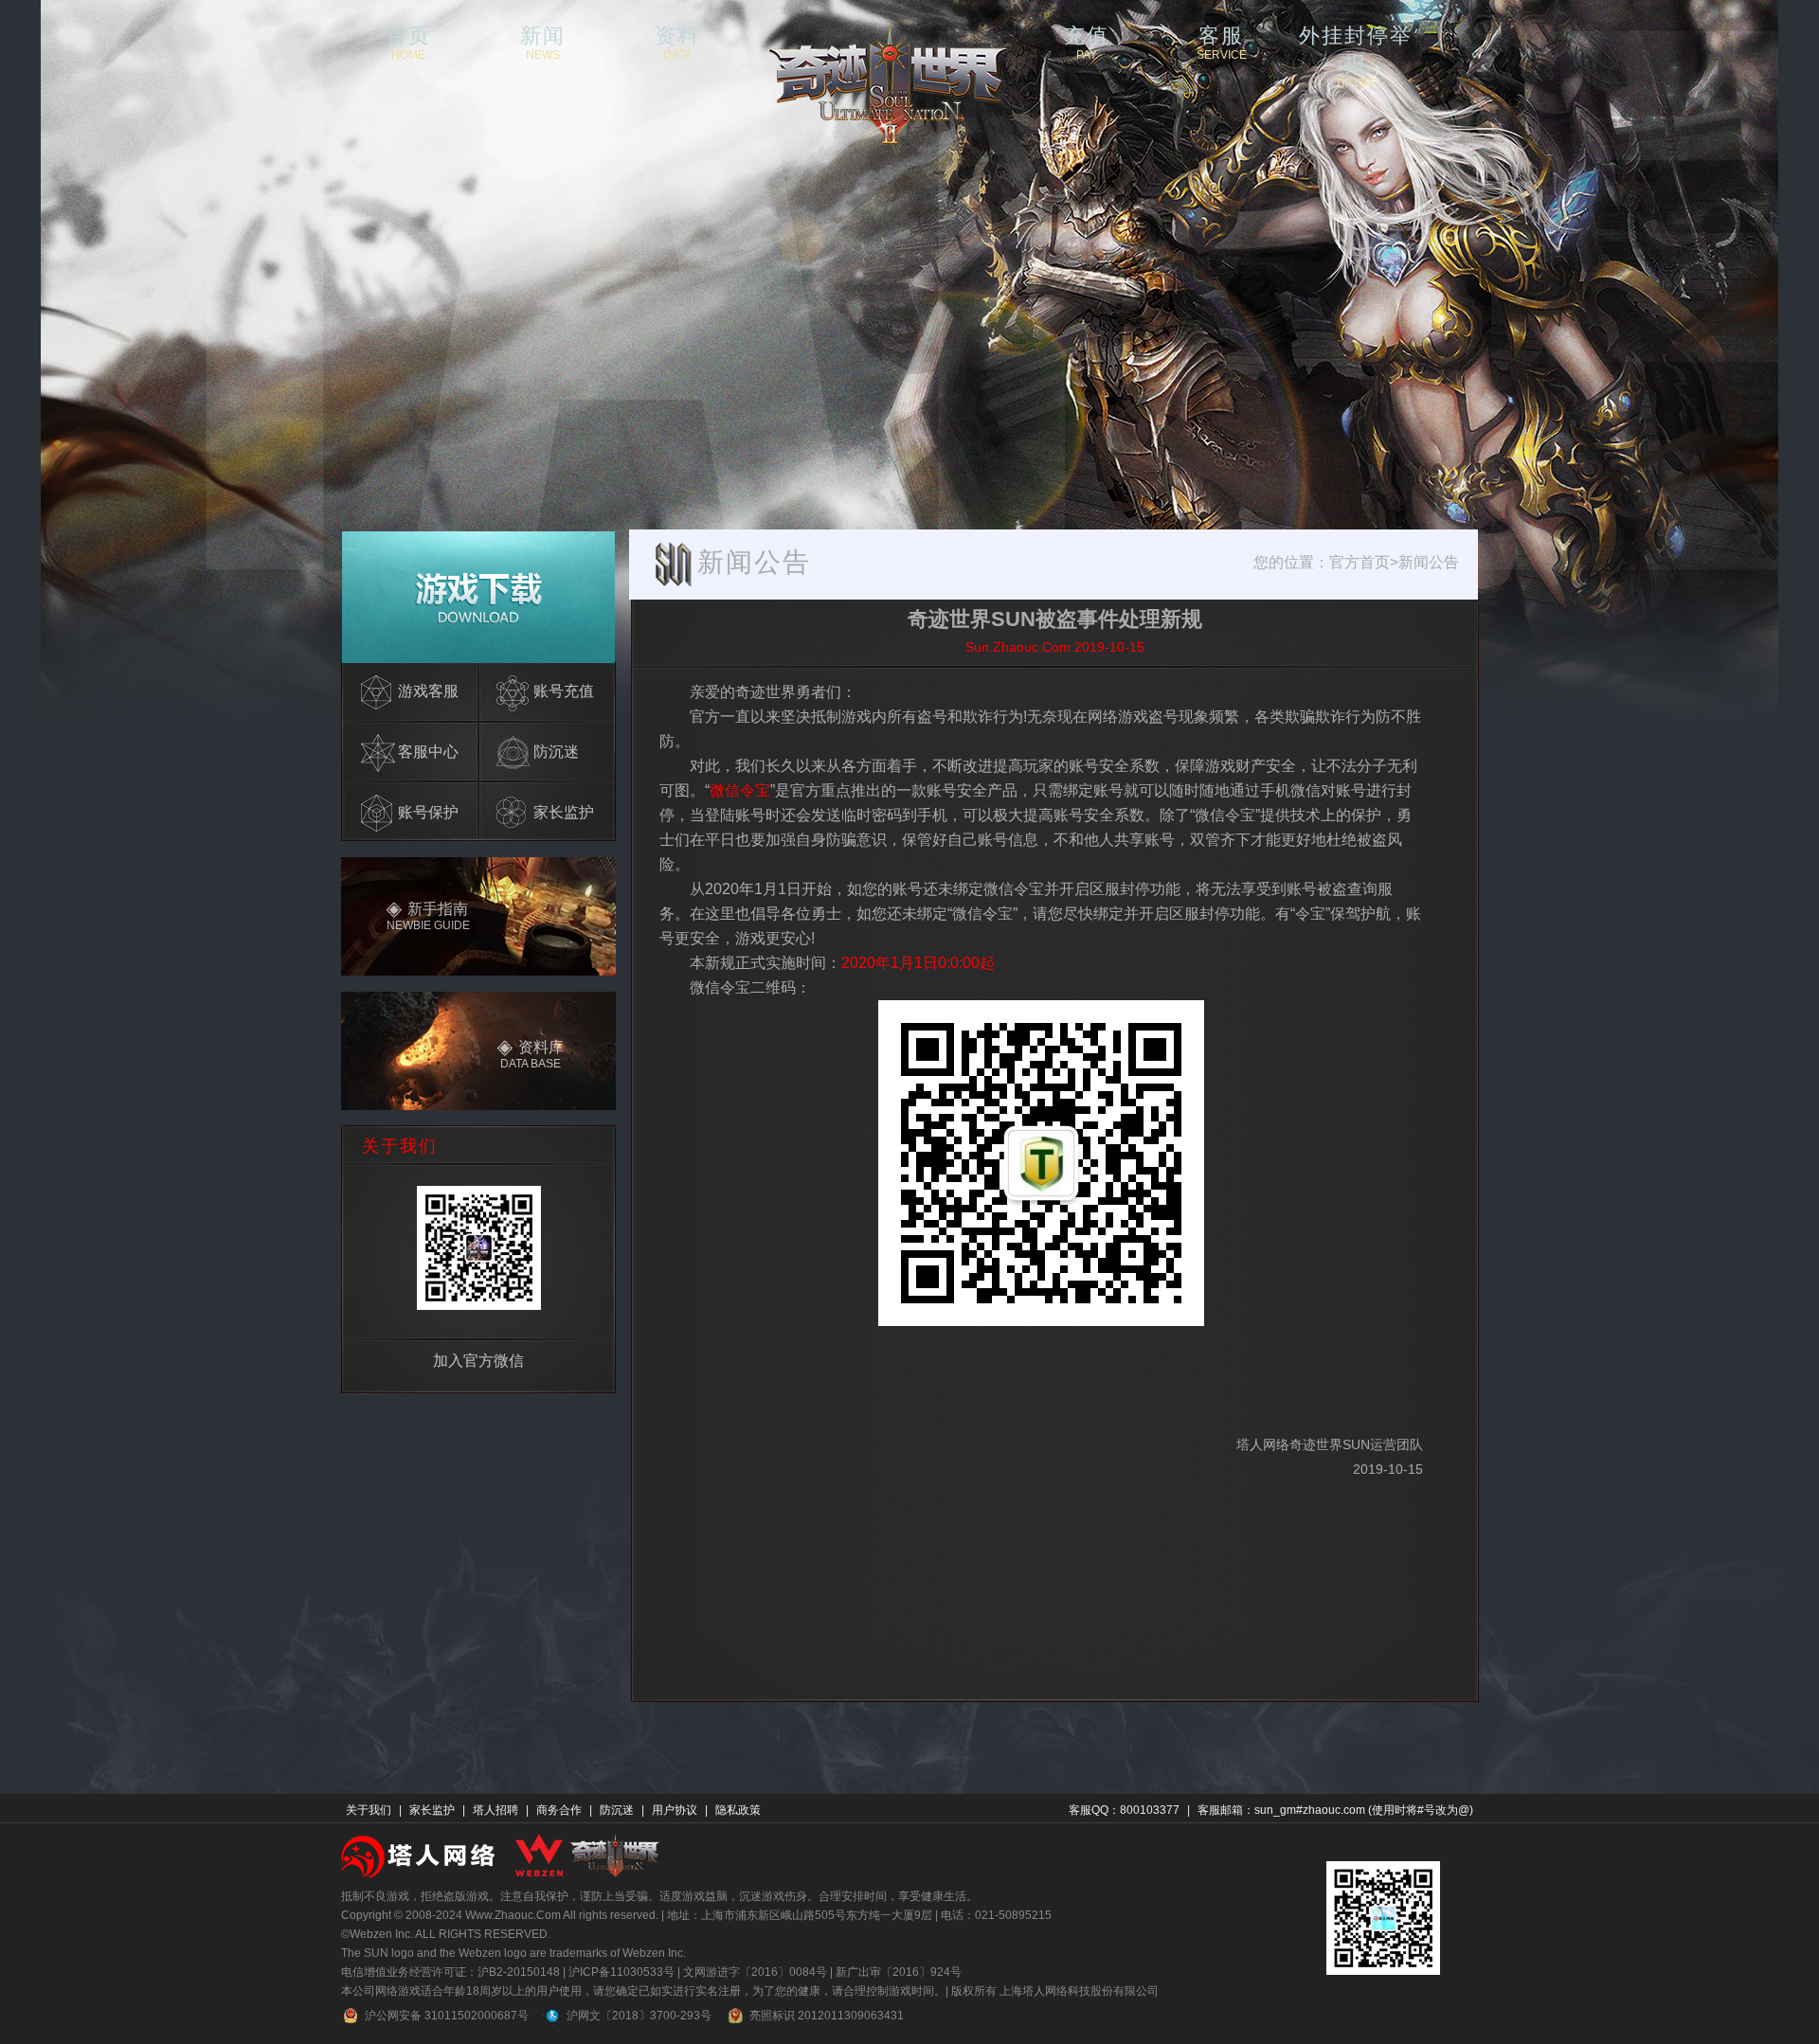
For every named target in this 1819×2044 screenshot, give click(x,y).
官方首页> (1364, 562)
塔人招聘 (495, 1810)
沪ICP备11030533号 (621, 1972)
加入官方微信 (478, 1361)
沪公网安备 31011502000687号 (447, 2016)
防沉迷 (617, 1810)
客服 (1222, 42)
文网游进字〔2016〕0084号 (755, 1972)
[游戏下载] (478, 596)
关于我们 (369, 1810)
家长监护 (432, 1810)
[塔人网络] (420, 1855)
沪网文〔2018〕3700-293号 (639, 2016)
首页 (408, 42)
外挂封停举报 (1356, 42)
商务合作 (559, 1810)
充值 (1087, 42)
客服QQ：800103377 (1124, 1810)
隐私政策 (738, 1810)
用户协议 (675, 1810)
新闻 (543, 42)
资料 (677, 42)
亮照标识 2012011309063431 (827, 2016)
